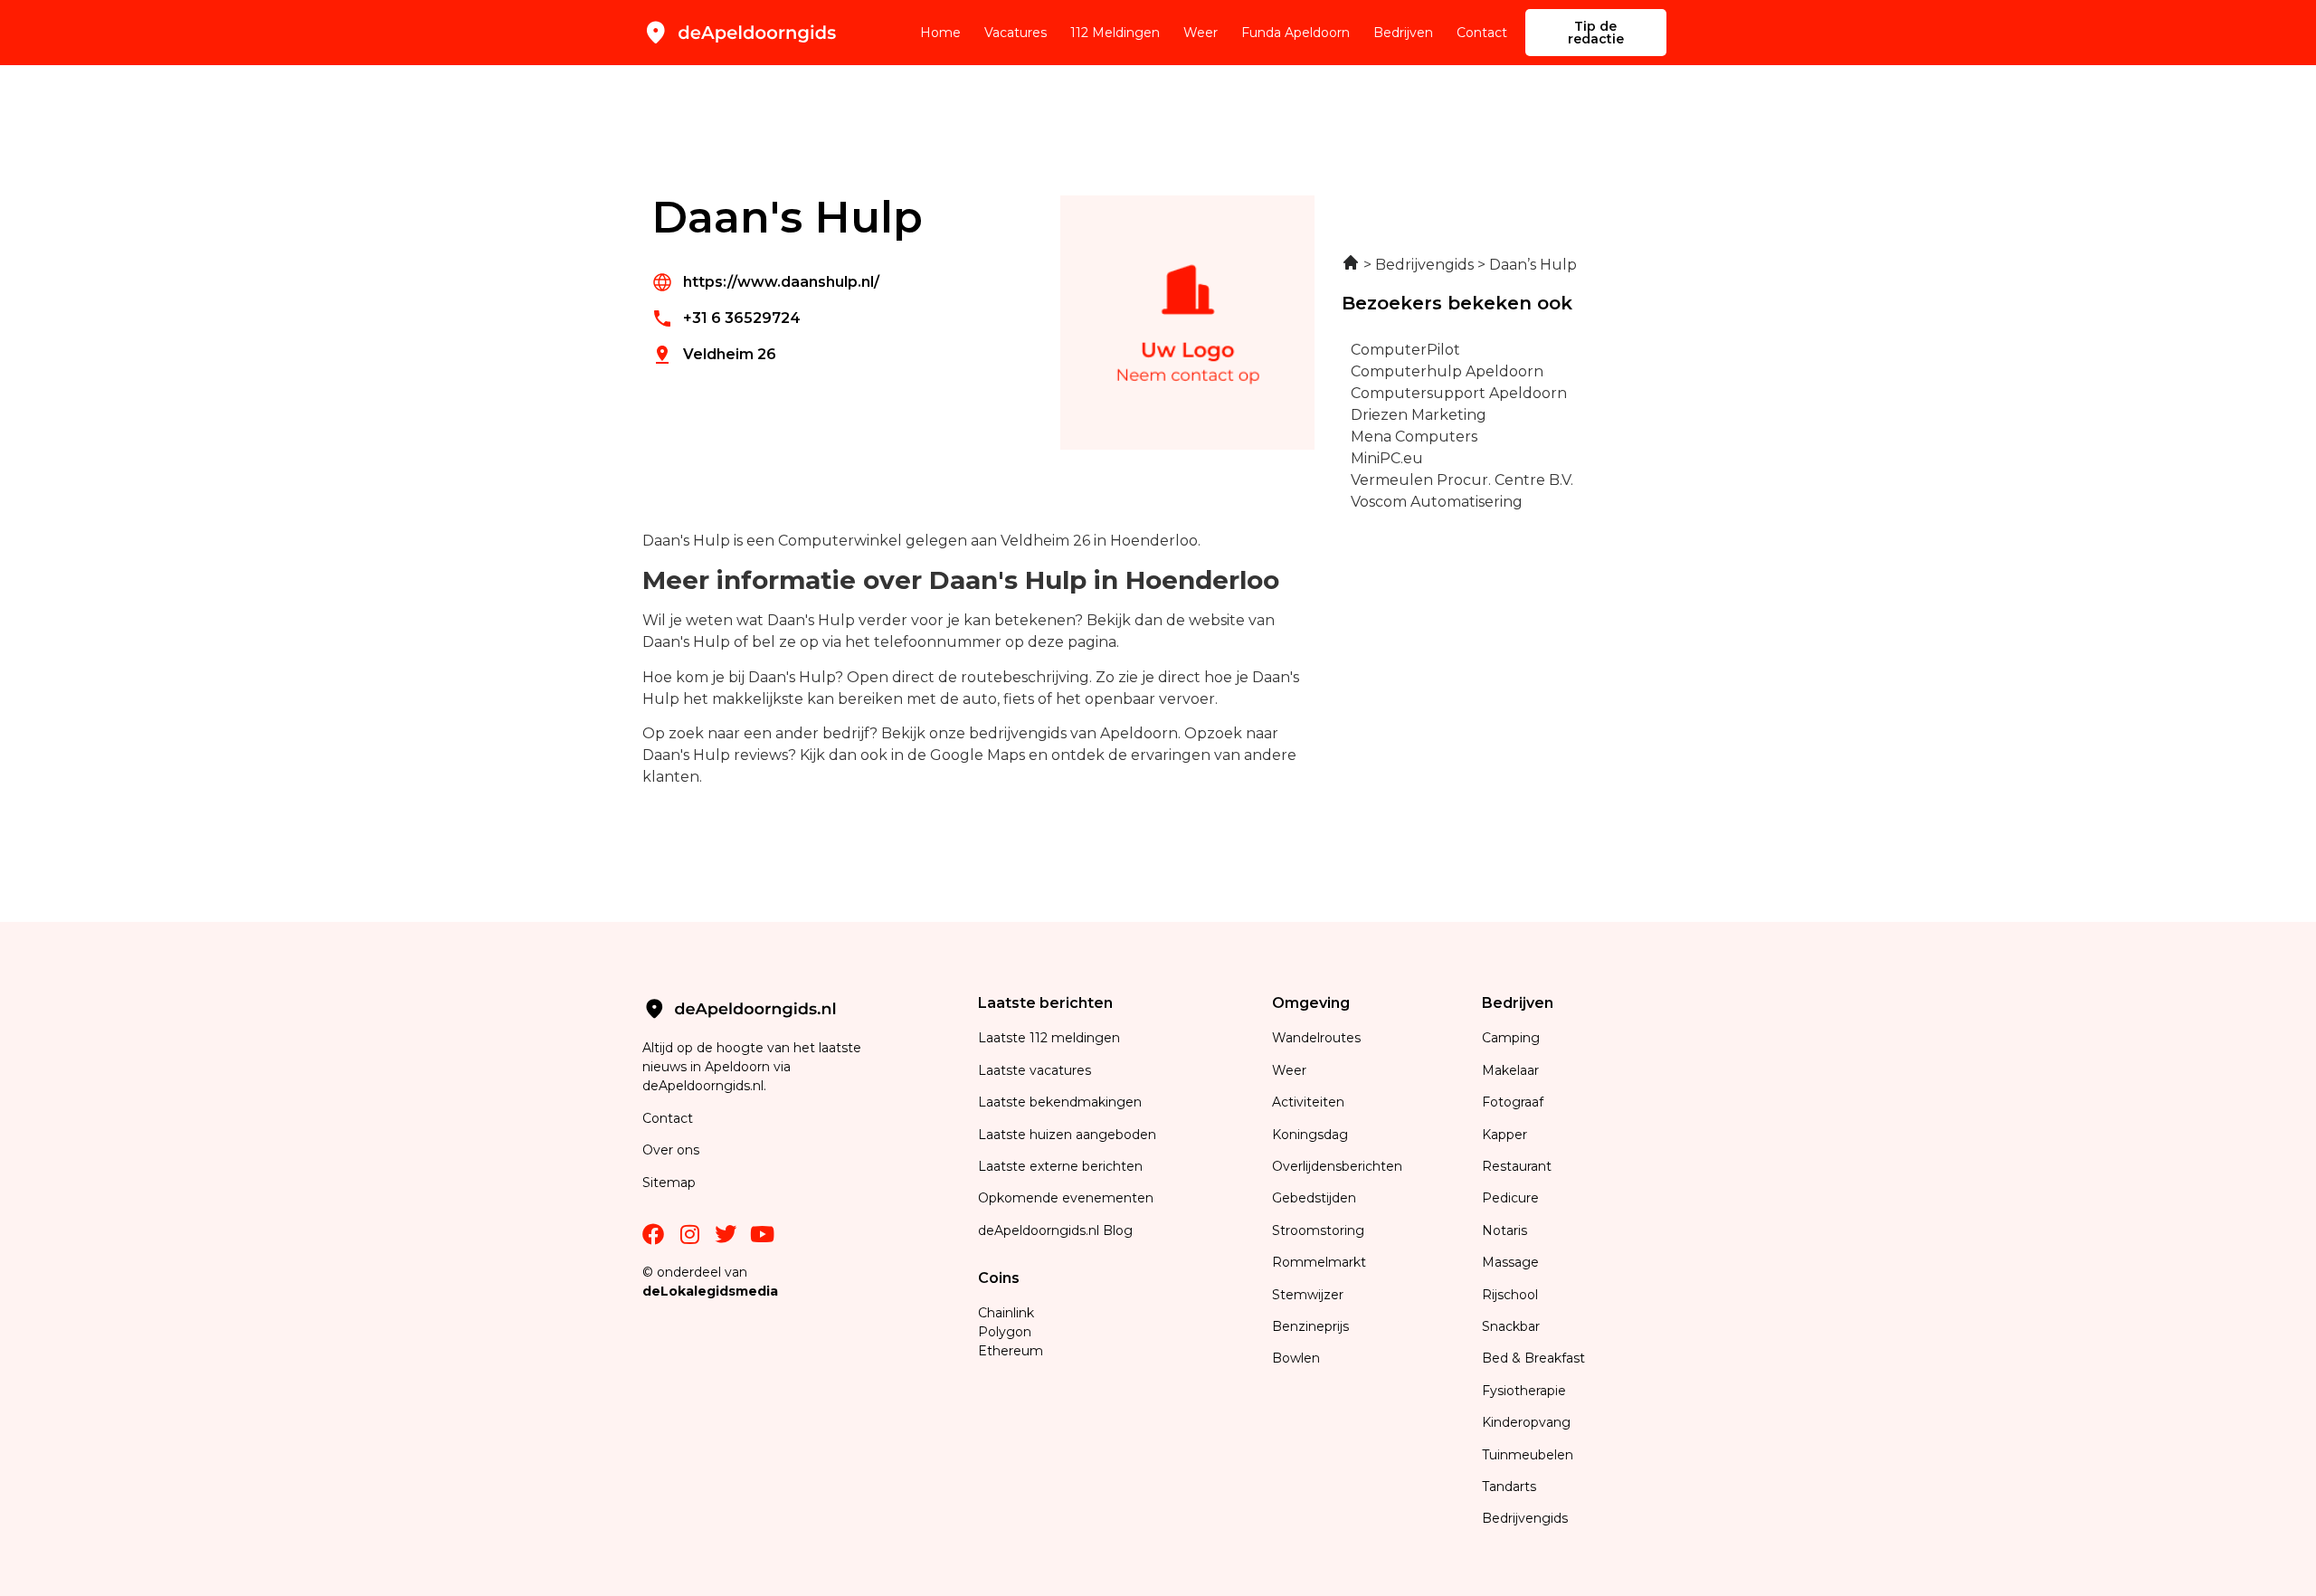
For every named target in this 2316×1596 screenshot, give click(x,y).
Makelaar (1510, 1070)
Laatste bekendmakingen (1060, 1102)
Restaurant (1517, 1166)
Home (940, 33)
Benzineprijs (1310, 1326)
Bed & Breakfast (1533, 1358)
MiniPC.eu (1387, 458)
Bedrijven (1403, 33)
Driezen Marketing (1419, 415)
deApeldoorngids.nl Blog (1055, 1230)
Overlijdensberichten (1339, 1166)
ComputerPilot (1405, 350)
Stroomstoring (1318, 1230)
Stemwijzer (1308, 1295)
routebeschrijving (1025, 677)
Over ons (671, 1150)
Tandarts (1509, 1487)
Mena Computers (1414, 437)
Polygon (1005, 1332)
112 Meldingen (1115, 33)
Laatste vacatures (1035, 1070)
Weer (1201, 33)
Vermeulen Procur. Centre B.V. (1462, 480)
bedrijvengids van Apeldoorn (1073, 733)
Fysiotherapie (1524, 1391)
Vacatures (1016, 33)
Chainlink (1006, 1313)
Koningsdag (1310, 1135)
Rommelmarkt (1321, 1262)
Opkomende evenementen (1066, 1198)
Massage (1510, 1262)
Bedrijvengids (1525, 1518)
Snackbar (1511, 1326)
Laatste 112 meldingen (1049, 1038)
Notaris (1504, 1230)
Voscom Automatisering (1437, 502)
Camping (1513, 1038)
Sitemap (671, 1183)
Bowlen (1296, 1358)
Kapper (1506, 1135)
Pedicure (1510, 1198)
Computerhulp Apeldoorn (1447, 371)
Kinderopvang (1526, 1422)
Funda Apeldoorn (1296, 33)
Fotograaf (1514, 1102)
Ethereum (1011, 1351)
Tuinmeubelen (1528, 1455)
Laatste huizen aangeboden (1067, 1135)
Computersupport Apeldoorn (1459, 393)
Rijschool (1510, 1295)
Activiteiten (1308, 1102)
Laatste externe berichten (1060, 1166)
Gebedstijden (1314, 1198)
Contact (1482, 33)
